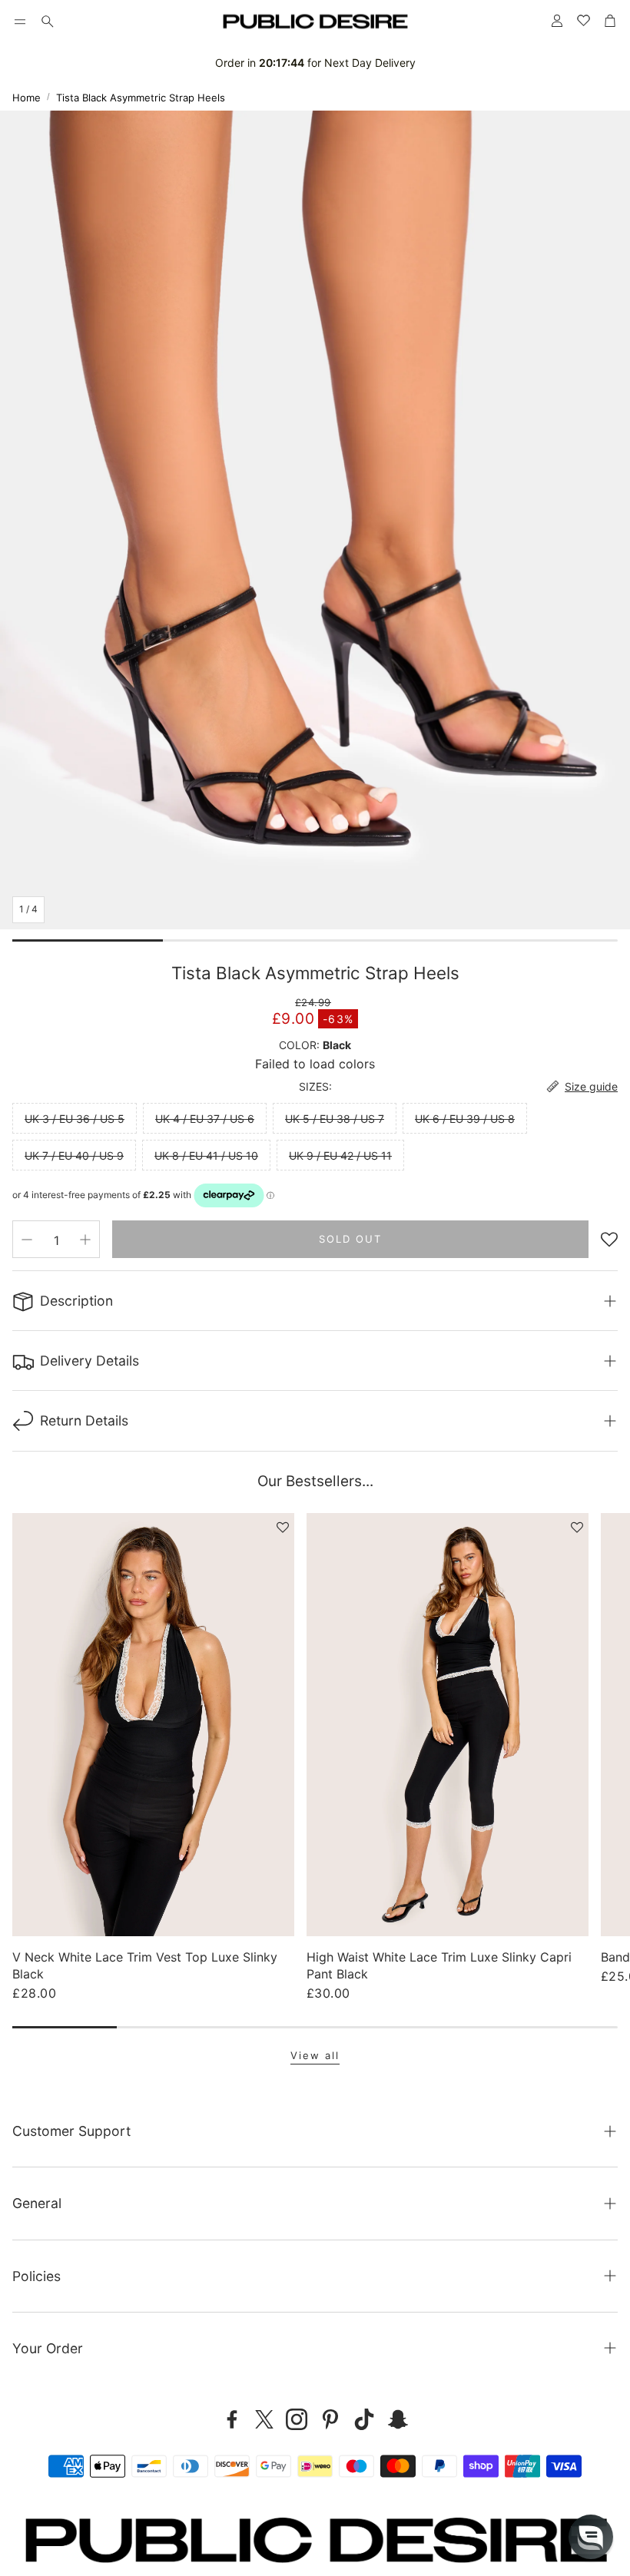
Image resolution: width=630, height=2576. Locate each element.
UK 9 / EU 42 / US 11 (340, 1156)
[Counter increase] (85, 1240)
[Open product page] (153, 1724)
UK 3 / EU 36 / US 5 (75, 1119)
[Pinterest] (330, 2419)
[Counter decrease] (27, 1240)
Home (27, 98)
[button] (20, 22)
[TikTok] (364, 2419)
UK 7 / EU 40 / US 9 (74, 1156)
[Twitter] (264, 2419)
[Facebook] (232, 2419)
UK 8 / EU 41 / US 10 (206, 1156)
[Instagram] (297, 2419)
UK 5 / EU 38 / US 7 (335, 1119)
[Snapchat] (398, 2419)
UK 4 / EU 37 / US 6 (205, 1119)
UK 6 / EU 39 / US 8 (465, 1119)
